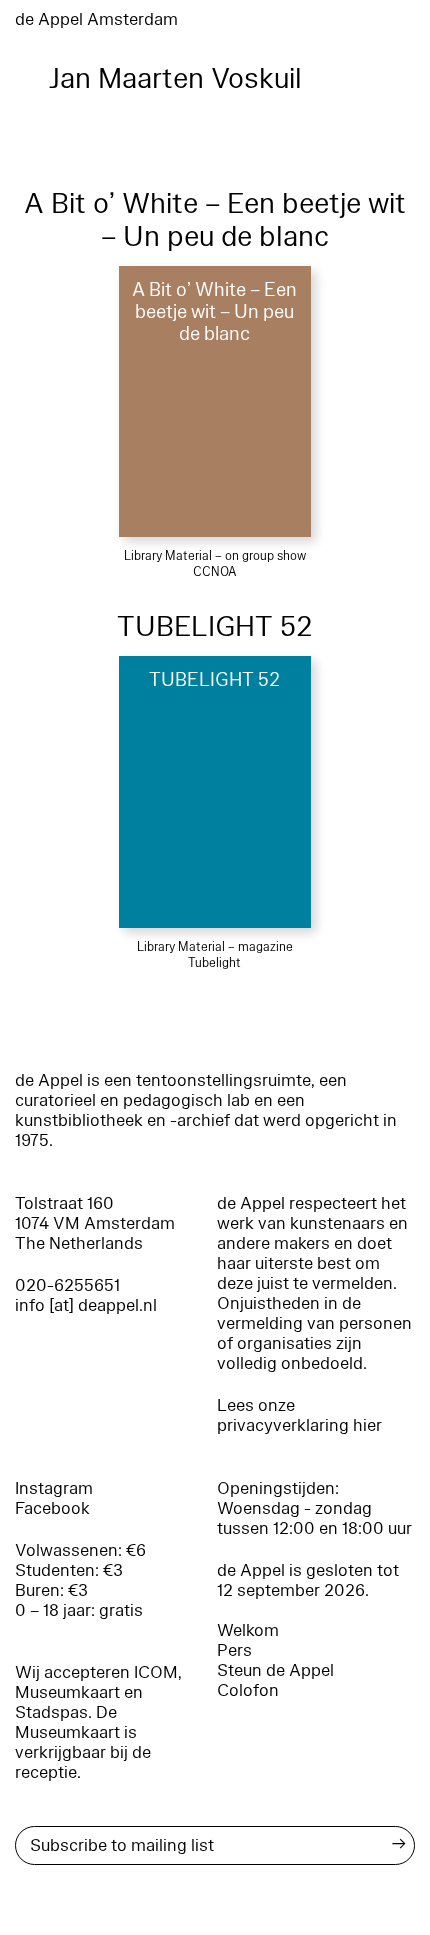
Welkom (248, 1630)
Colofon (248, 1690)
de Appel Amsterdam (96, 19)
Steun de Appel (275, 1670)
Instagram (54, 1488)
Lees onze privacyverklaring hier (299, 1415)
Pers (234, 1650)
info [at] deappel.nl (86, 1305)
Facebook (52, 1508)
